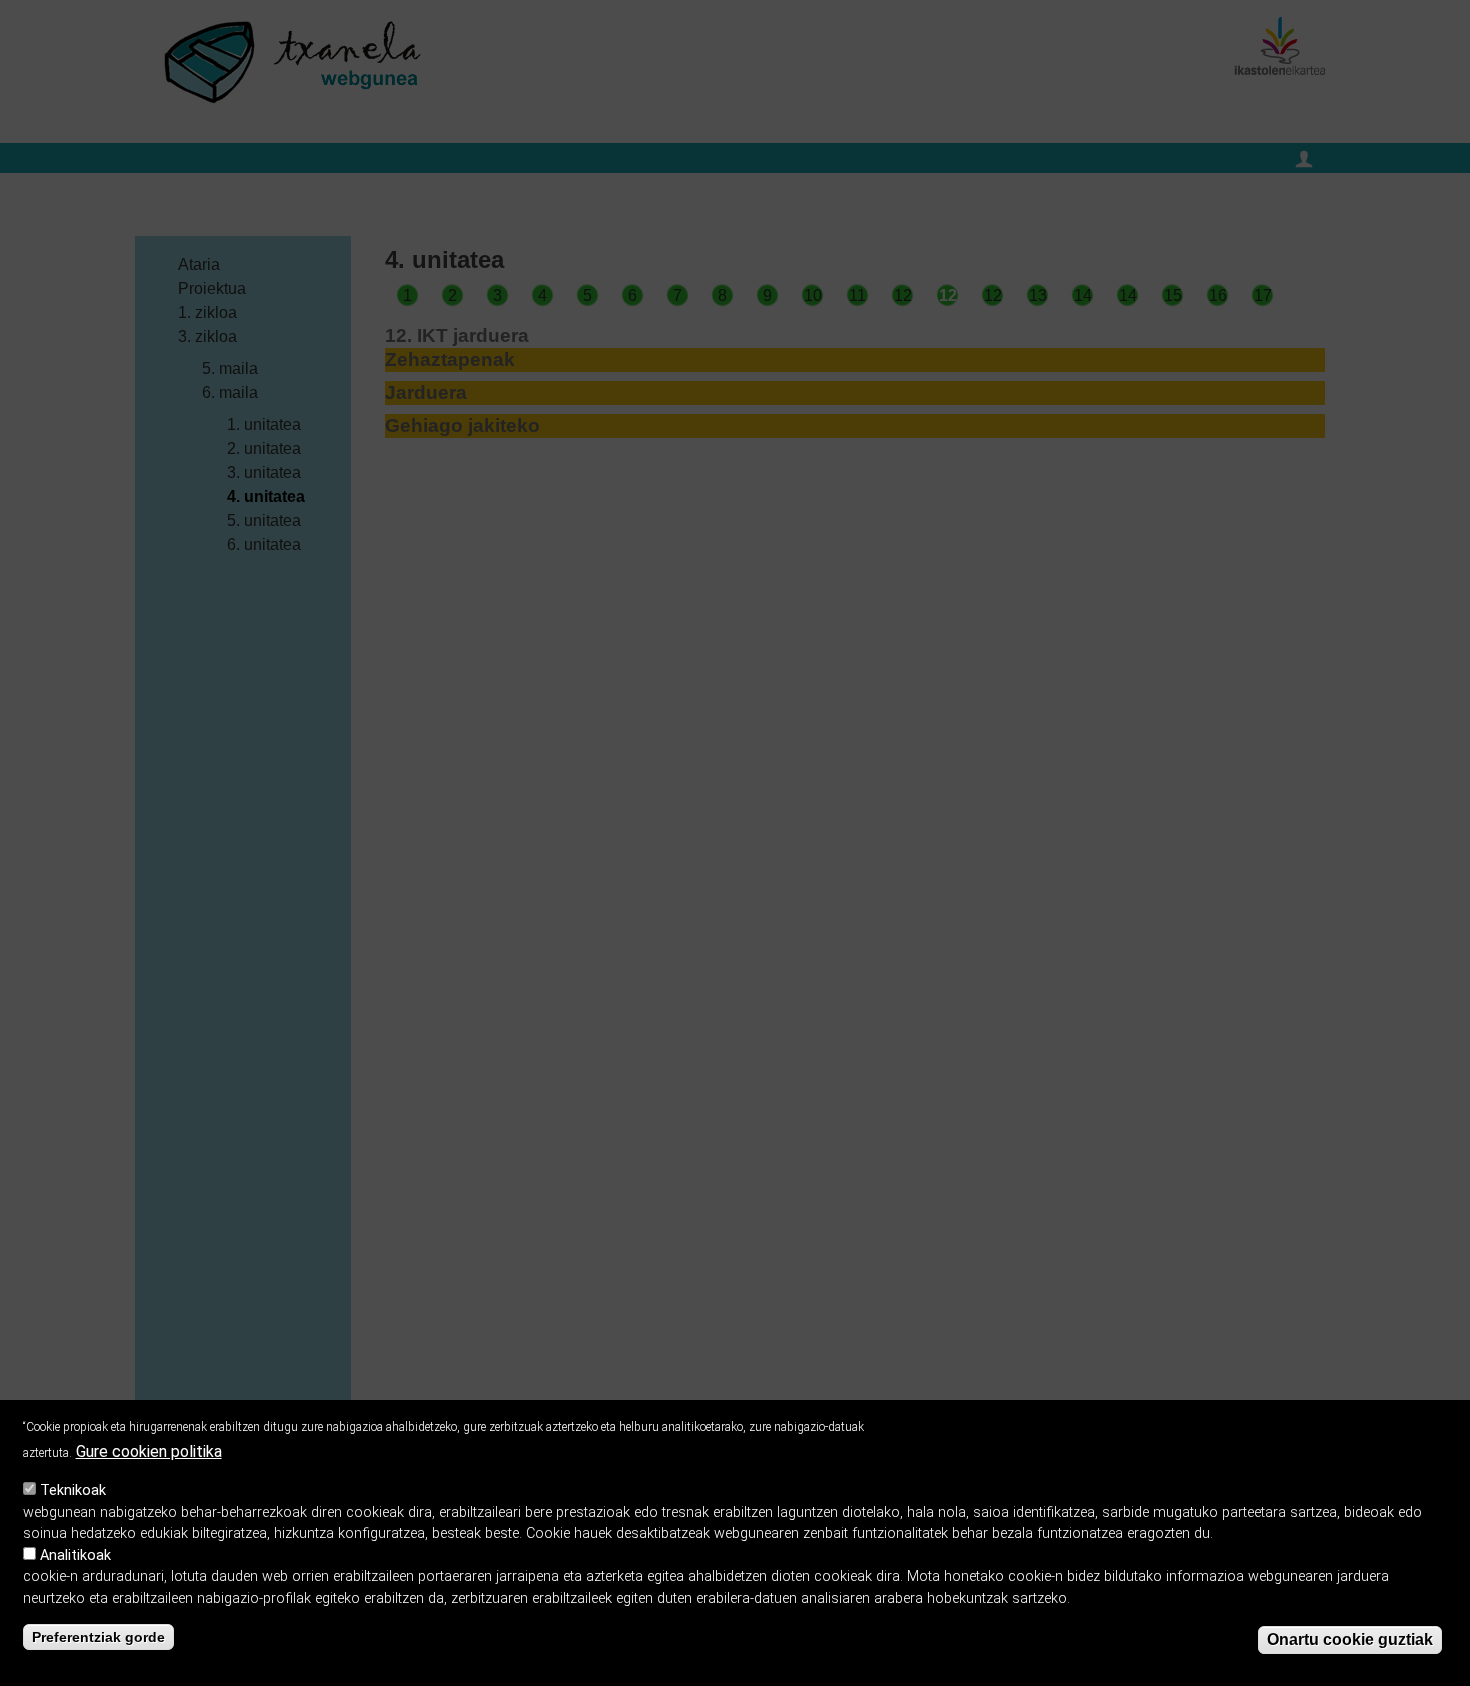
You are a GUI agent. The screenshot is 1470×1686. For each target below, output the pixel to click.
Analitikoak (75, 1555)
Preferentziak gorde (98, 1637)
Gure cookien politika (149, 1451)
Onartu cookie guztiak (1350, 1639)
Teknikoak (73, 1490)
